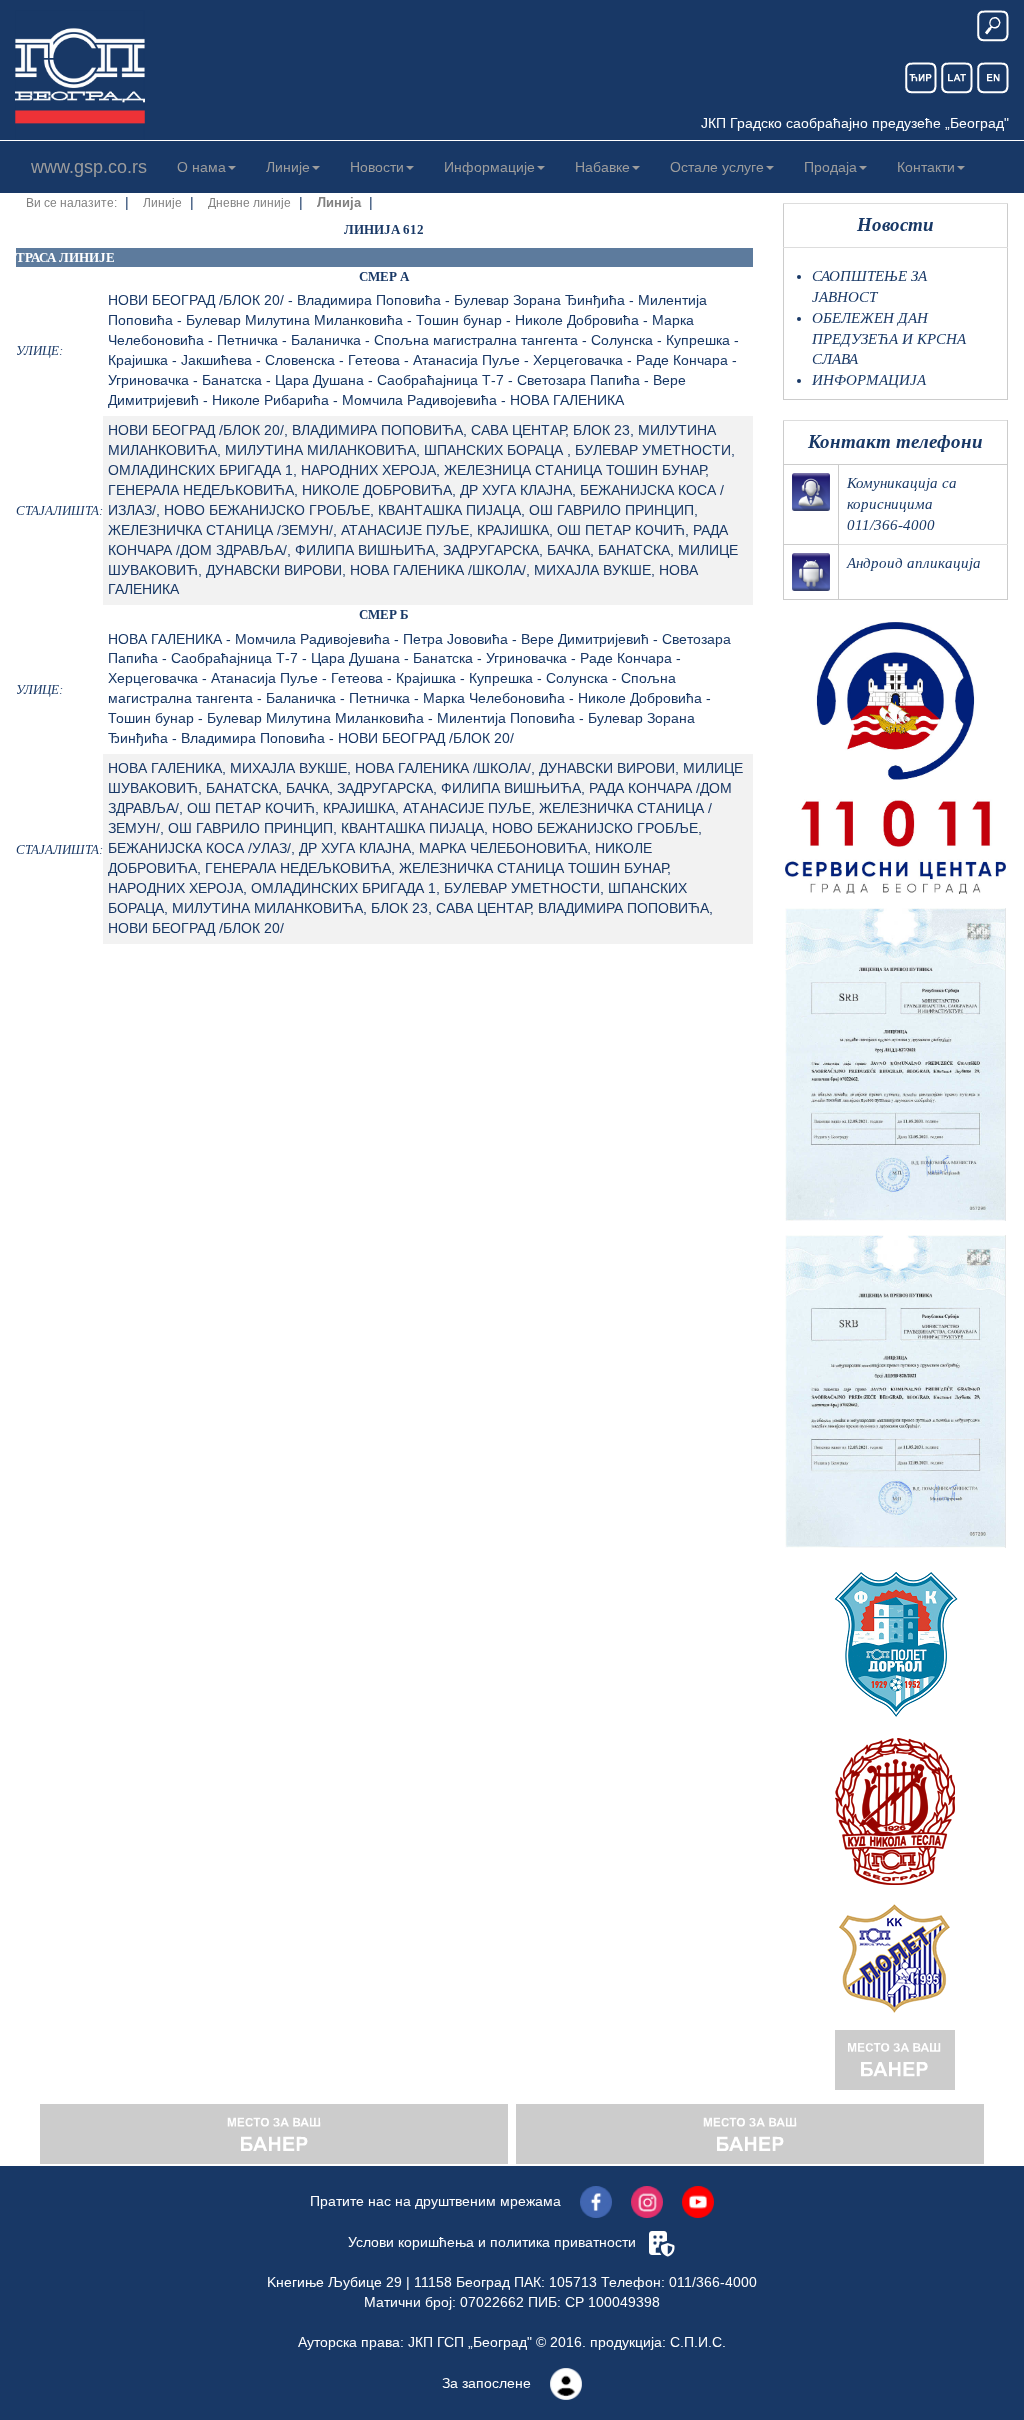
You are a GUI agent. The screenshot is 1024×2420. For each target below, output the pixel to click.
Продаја (830, 167)
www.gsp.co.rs (89, 167)
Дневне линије (249, 203)
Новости (377, 167)
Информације (489, 167)
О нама (201, 167)
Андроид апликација (914, 563)
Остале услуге (717, 167)
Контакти (926, 167)
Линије (288, 167)
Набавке (602, 167)
